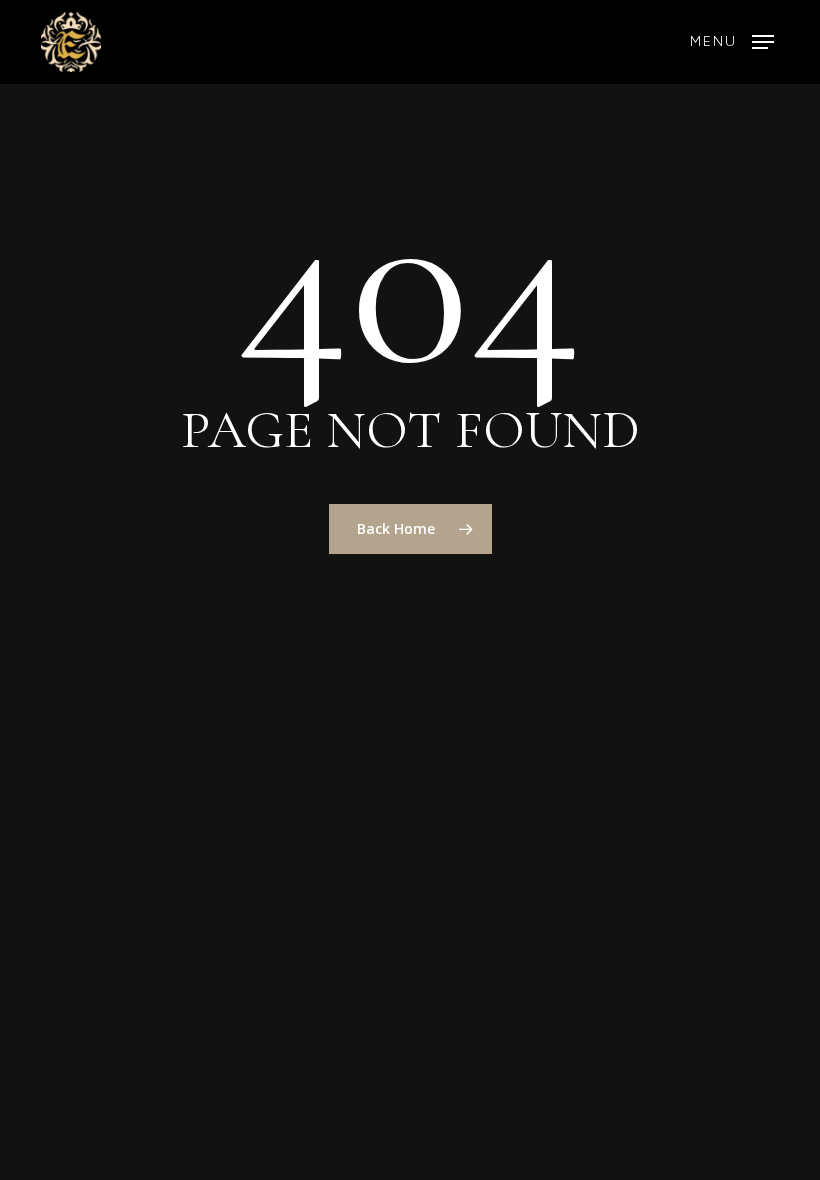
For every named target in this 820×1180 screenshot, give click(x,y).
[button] (732, 42)
